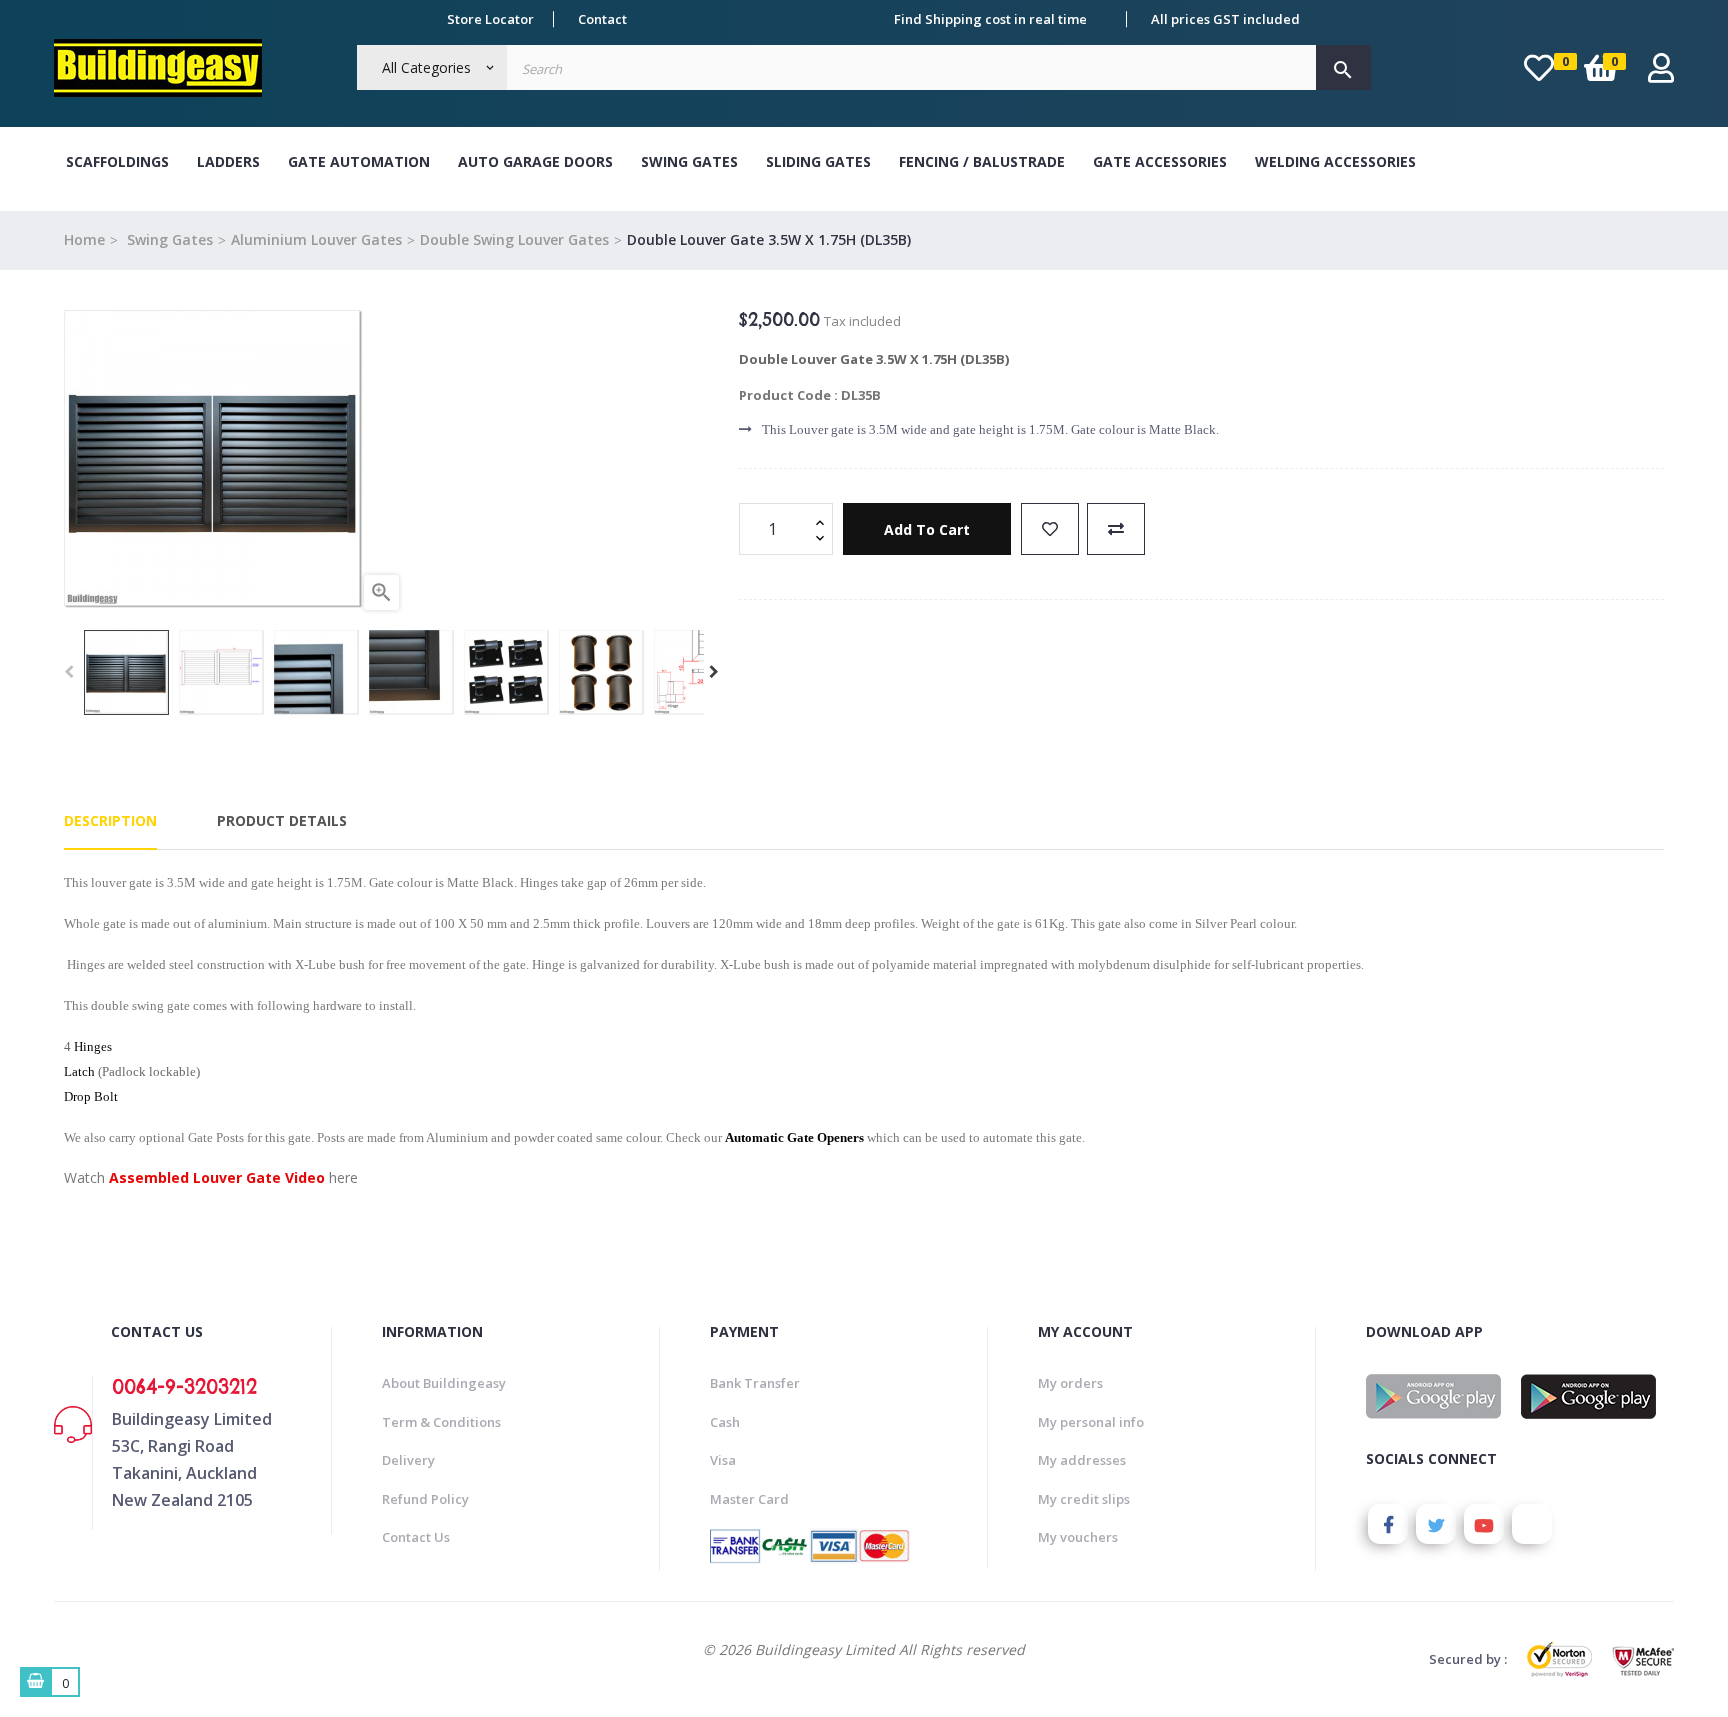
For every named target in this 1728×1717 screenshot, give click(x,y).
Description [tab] (110, 820)
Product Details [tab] (282, 820)
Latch (79, 1071)
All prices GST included (1225, 19)
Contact (602, 19)
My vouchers (1078, 1537)
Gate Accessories (1160, 161)
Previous (69, 672)
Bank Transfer (755, 1383)
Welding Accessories (1335, 161)
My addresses (1082, 1460)
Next (714, 672)
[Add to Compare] (1116, 529)
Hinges (93, 1046)
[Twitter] (1436, 1524)
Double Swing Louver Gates (514, 239)
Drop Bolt (91, 1096)
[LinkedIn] (1532, 1524)
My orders (1070, 1383)
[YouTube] (1484, 1524)
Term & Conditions (441, 1422)
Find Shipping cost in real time (990, 19)
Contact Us (416, 1537)
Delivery (408, 1460)
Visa (723, 1460)
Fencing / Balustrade (982, 161)
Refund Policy (425, 1499)
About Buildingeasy (444, 1383)
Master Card (749, 1499)
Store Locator (490, 19)
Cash (725, 1422)
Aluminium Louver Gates (316, 239)
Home (84, 239)
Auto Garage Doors (535, 161)
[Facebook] (1388, 1524)
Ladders (228, 161)
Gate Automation (359, 161)
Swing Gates (689, 161)
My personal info (1091, 1422)
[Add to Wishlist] (1050, 529)
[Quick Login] (1661, 73)
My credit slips (1084, 1499)
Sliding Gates (818, 161)
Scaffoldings (117, 161)
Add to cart (927, 529)
